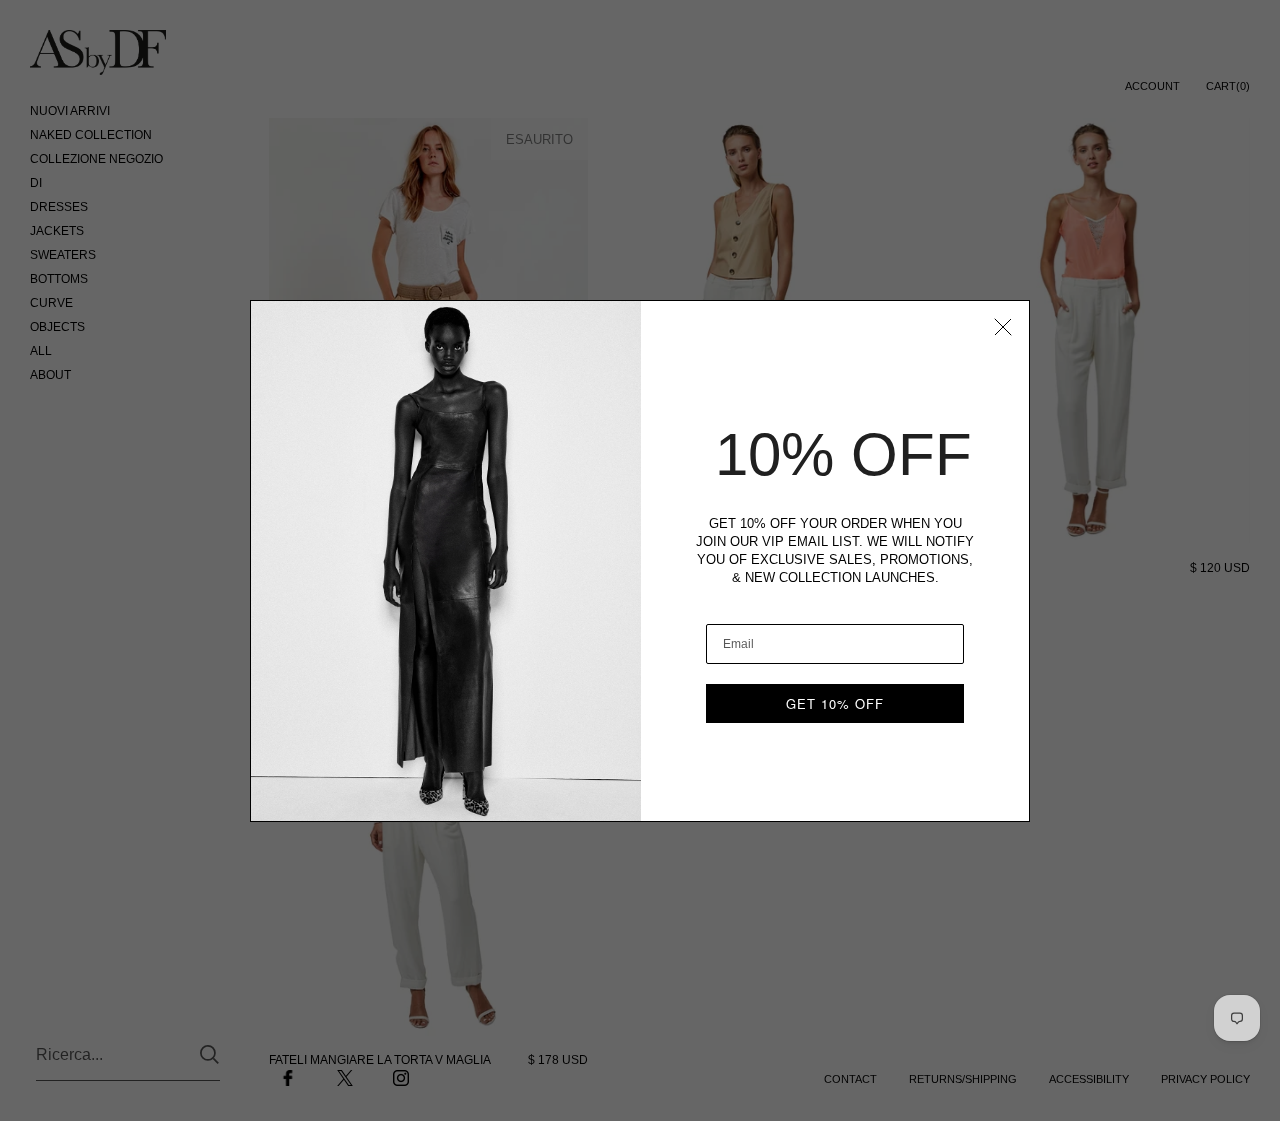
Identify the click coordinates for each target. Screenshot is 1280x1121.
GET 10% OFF (835, 703)
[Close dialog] (1003, 327)
